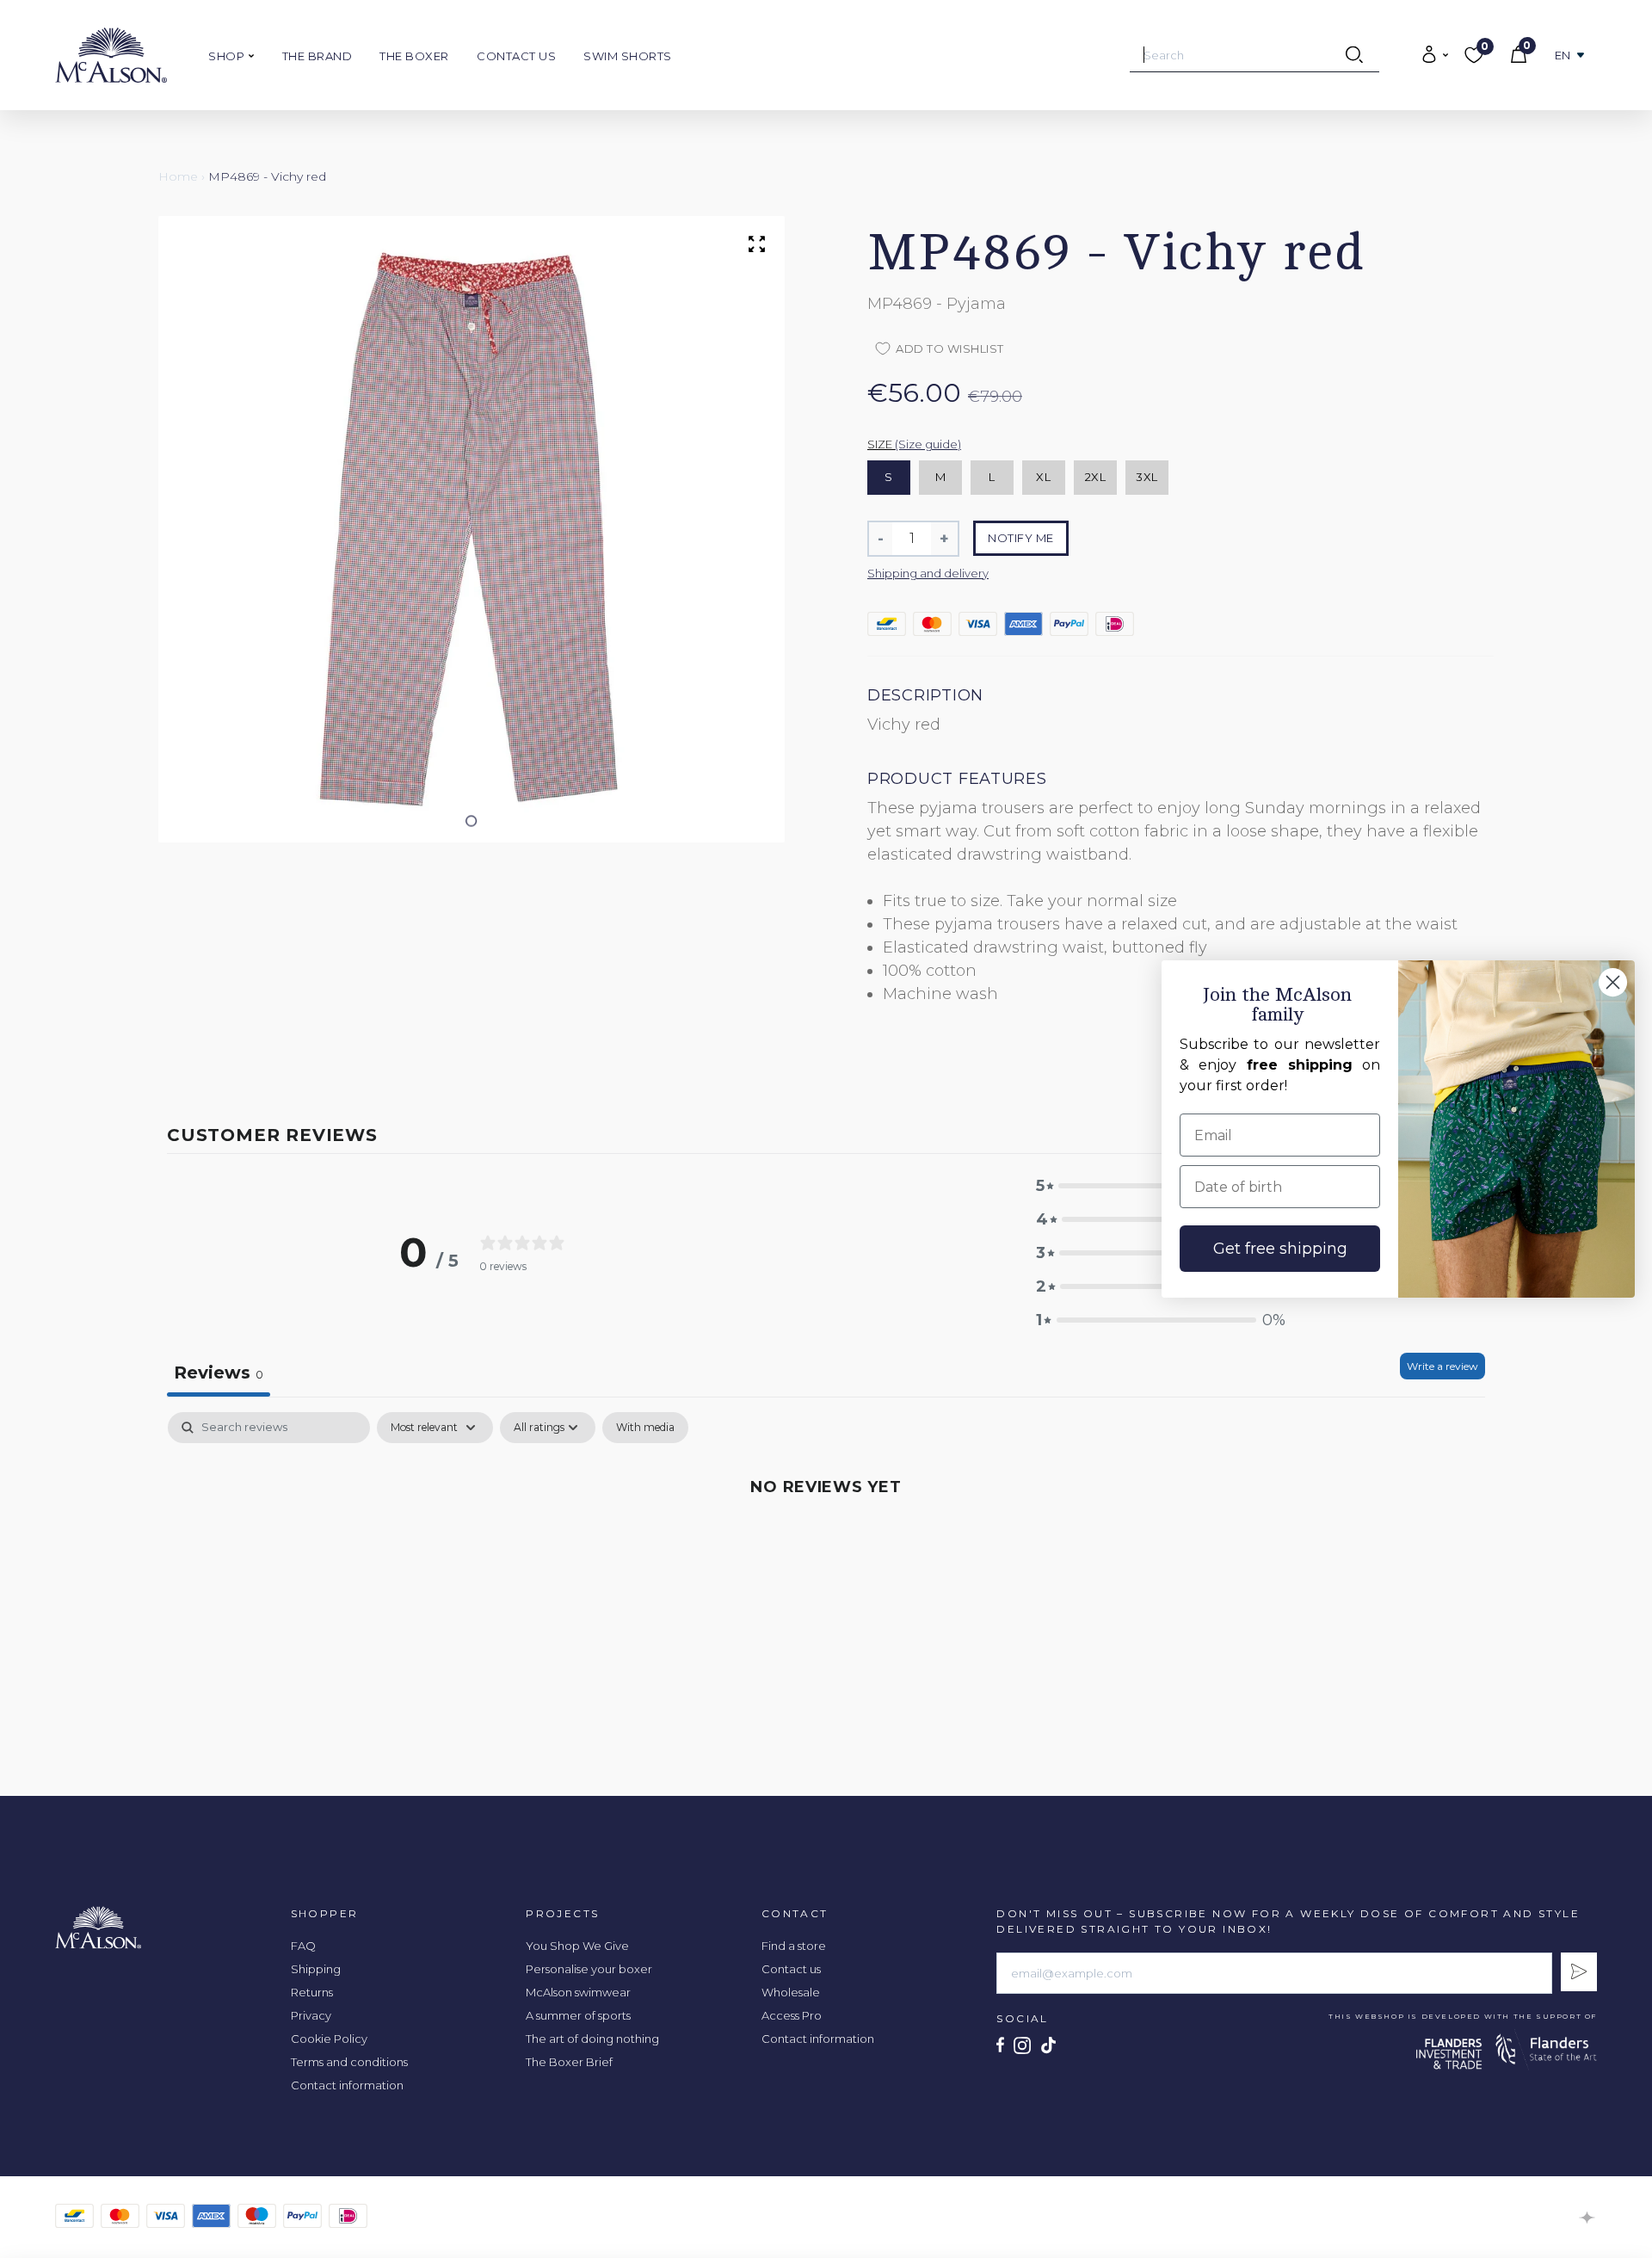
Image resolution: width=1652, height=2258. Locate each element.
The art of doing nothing (592, 2039)
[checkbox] (645, 1428)
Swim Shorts (628, 56)
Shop (228, 56)
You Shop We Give (577, 1946)
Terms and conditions (349, 2062)
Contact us (516, 56)
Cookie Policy (329, 2039)
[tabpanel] (826, 1544)
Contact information (347, 2085)
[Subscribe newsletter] (1579, 1972)
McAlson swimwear (578, 1992)
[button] (472, 821)
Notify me (1021, 538)
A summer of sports (578, 2015)
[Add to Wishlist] (954, 139)
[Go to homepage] (111, 55)
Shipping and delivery (928, 573)
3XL (1147, 477)
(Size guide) (928, 444)
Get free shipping (1280, 1249)
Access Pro (792, 2015)
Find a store (794, 1946)
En (1563, 56)
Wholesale (791, 1992)
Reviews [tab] (219, 1373)
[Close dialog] (1613, 982)
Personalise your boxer (589, 1969)
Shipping (316, 1969)
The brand (317, 56)
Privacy (311, 2015)
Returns (312, 1992)
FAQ (303, 1946)
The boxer (414, 56)
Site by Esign (1588, 2218)
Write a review (1442, 1366)
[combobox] (1254, 55)
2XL (1096, 477)
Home (178, 176)
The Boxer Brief (569, 2062)
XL (1043, 477)
